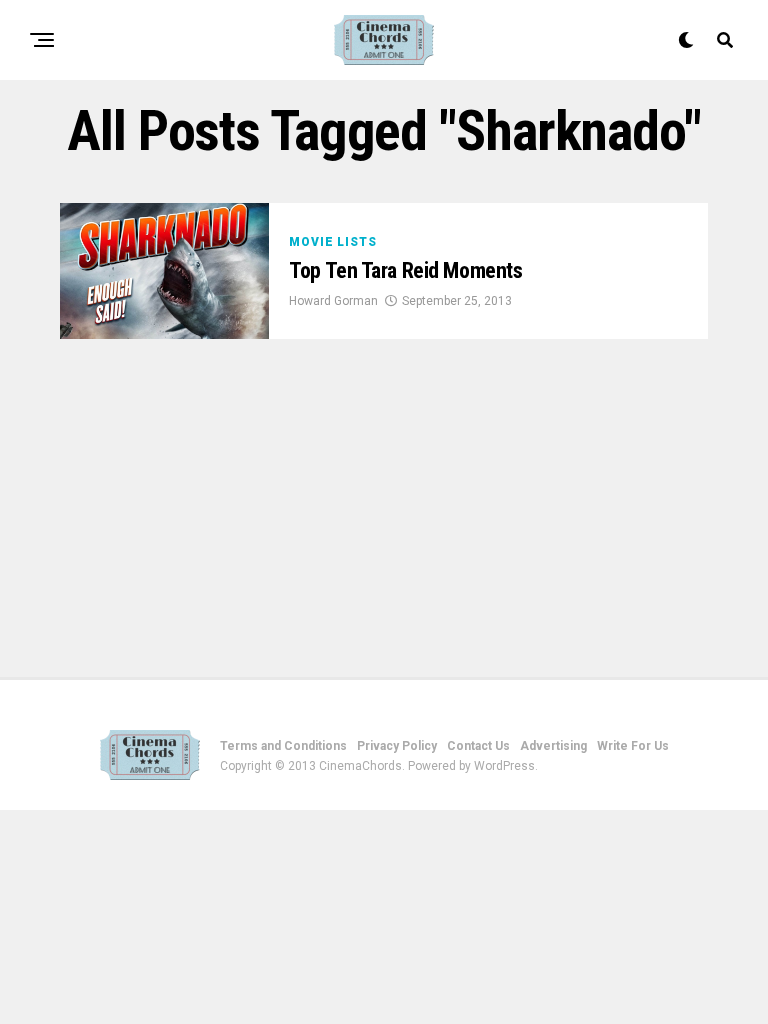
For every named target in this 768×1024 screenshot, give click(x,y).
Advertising (553, 746)
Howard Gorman (333, 301)
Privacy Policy (397, 746)
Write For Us (633, 746)
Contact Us (478, 746)
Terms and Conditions (283, 746)
